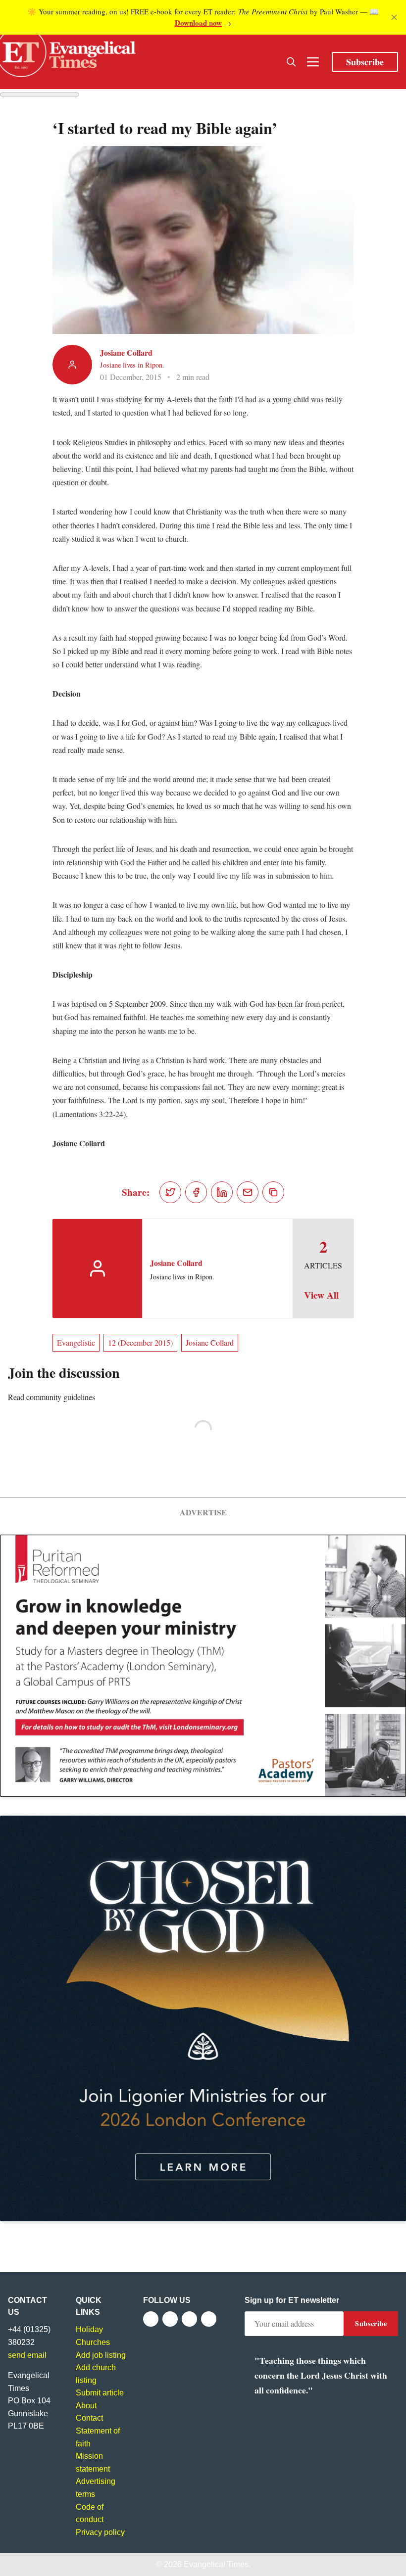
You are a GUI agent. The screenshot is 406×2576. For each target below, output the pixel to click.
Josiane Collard (126, 352)
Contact (89, 2418)
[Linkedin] (209, 2319)
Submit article (100, 2393)
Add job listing (101, 2355)
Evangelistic (76, 1342)
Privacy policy (100, 2532)
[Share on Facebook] (196, 1192)
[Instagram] (189, 2319)
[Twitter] (170, 2319)
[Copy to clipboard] (273, 1192)
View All (321, 1295)
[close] (394, 17)
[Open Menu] (313, 62)
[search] (291, 62)
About (86, 2406)
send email (27, 2355)
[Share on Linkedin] (222, 1192)
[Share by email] (248, 1192)
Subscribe (365, 62)
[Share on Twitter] (170, 1192)
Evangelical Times (216, 2564)
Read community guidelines (51, 1397)
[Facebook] (151, 2319)
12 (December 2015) (140, 1342)
